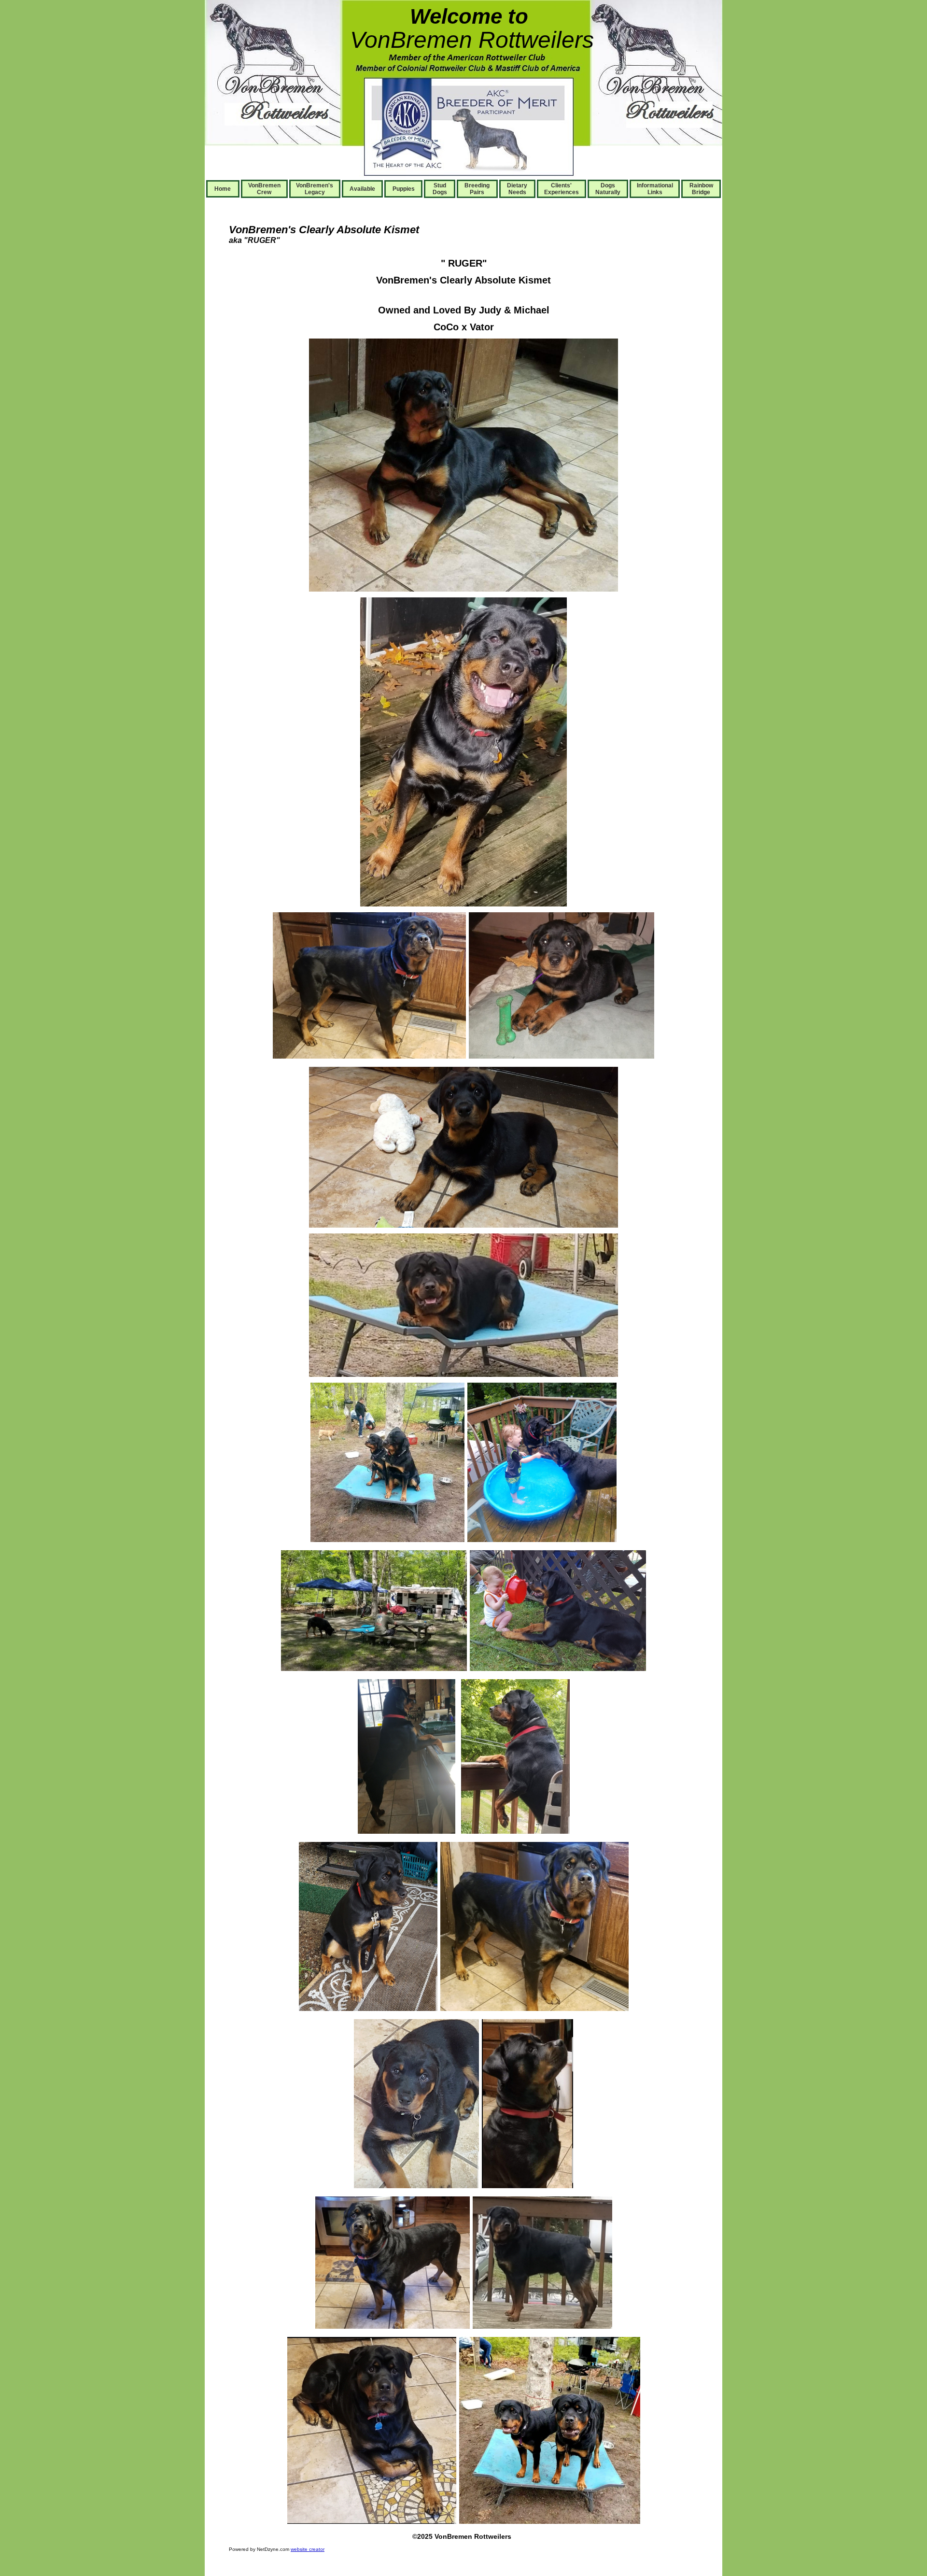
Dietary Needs (517, 189)
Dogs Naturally (608, 189)
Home (223, 189)
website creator (308, 2549)
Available (362, 189)
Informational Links (655, 189)
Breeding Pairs (477, 189)
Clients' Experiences (562, 189)
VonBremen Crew (264, 189)
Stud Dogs (440, 189)
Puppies (404, 189)
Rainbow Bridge (701, 189)
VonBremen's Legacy (315, 189)
